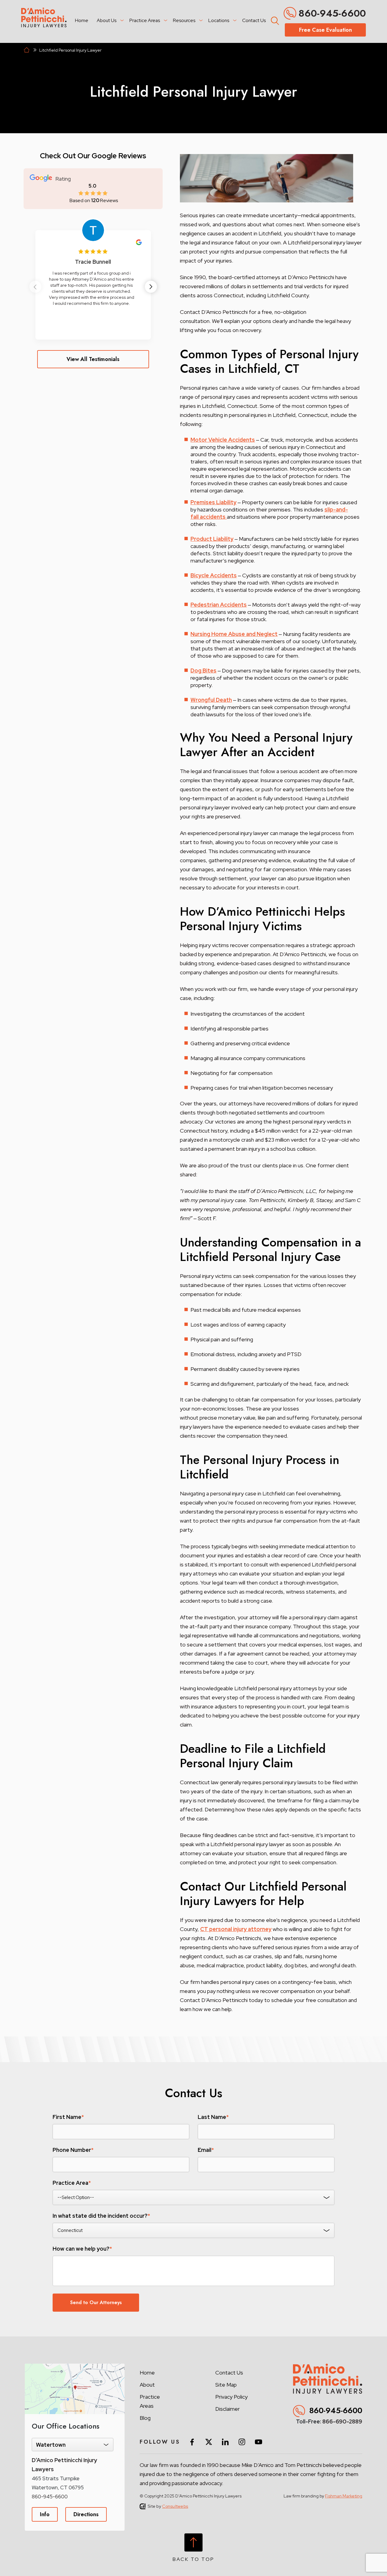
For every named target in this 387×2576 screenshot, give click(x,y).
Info (45, 2514)
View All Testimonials (93, 359)
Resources (184, 20)
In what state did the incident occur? (101, 2216)
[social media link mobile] (192, 2442)
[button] (151, 287)
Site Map (226, 2385)
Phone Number (73, 2150)
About (147, 2385)
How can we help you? (82, 2249)
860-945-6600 (332, 13)
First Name (68, 2117)
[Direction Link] (75, 2367)
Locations (219, 20)
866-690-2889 (342, 2421)
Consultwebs (175, 2506)
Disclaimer (228, 2409)
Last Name (213, 2117)
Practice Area (72, 2183)
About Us (107, 20)
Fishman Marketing (344, 2496)
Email (206, 2150)
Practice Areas (145, 20)
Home (82, 20)
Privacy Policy (231, 2397)
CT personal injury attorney (236, 1929)
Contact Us (254, 20)
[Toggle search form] (274, 20)
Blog (145, 2418)
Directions (86, 2514)
